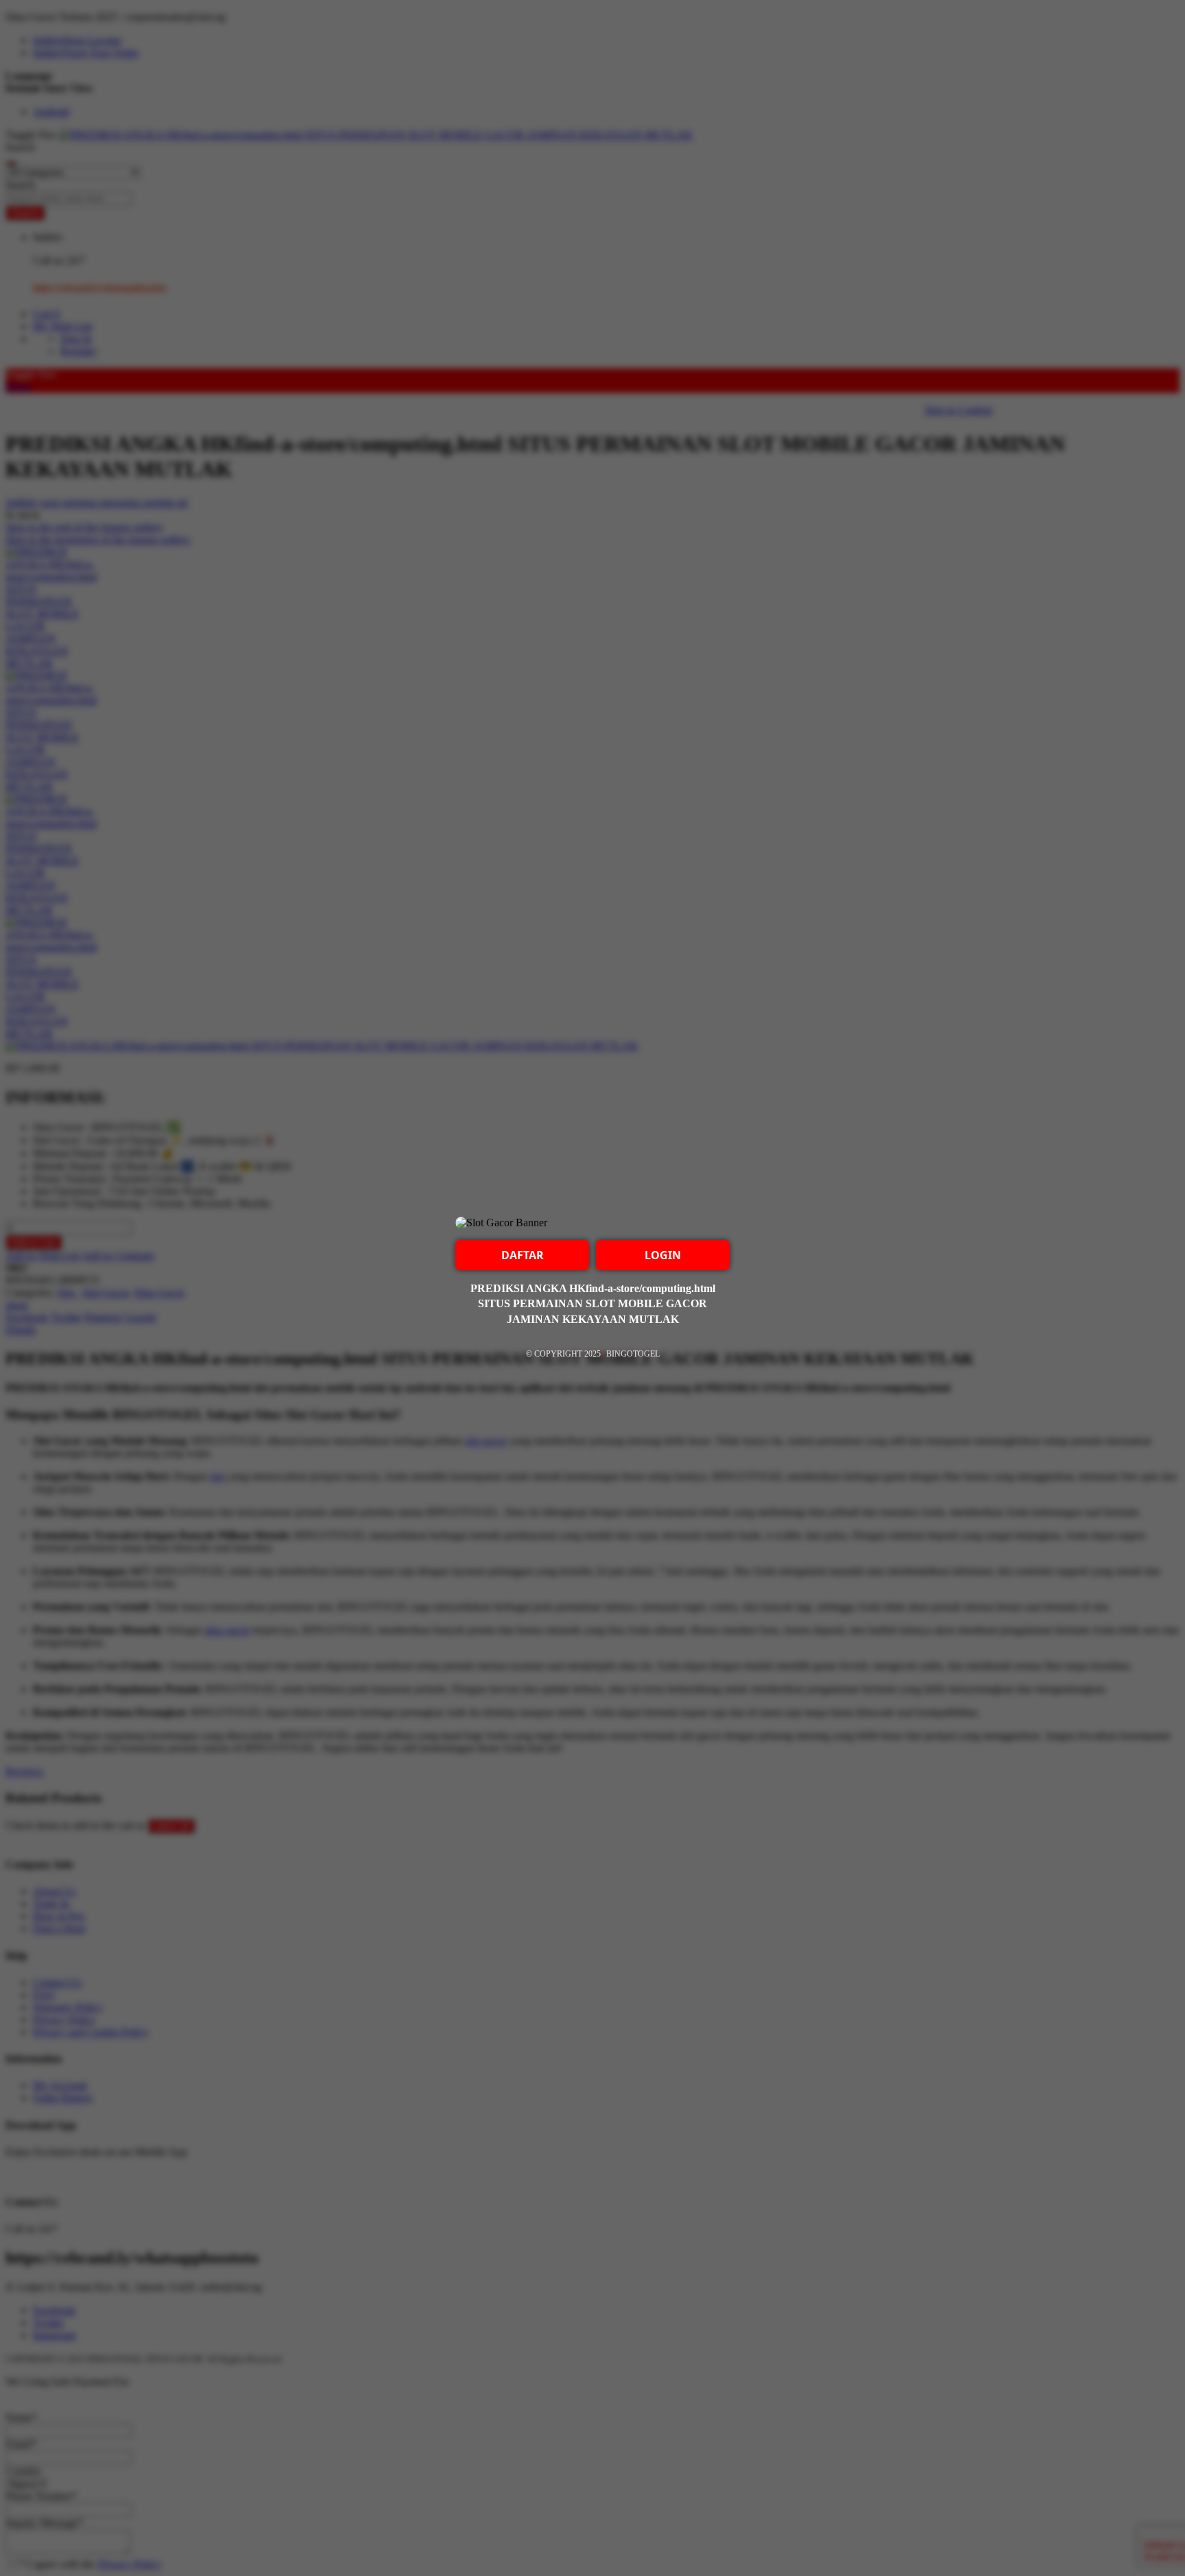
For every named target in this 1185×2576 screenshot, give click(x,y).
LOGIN (663, 1255)
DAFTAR (523, 1255)
